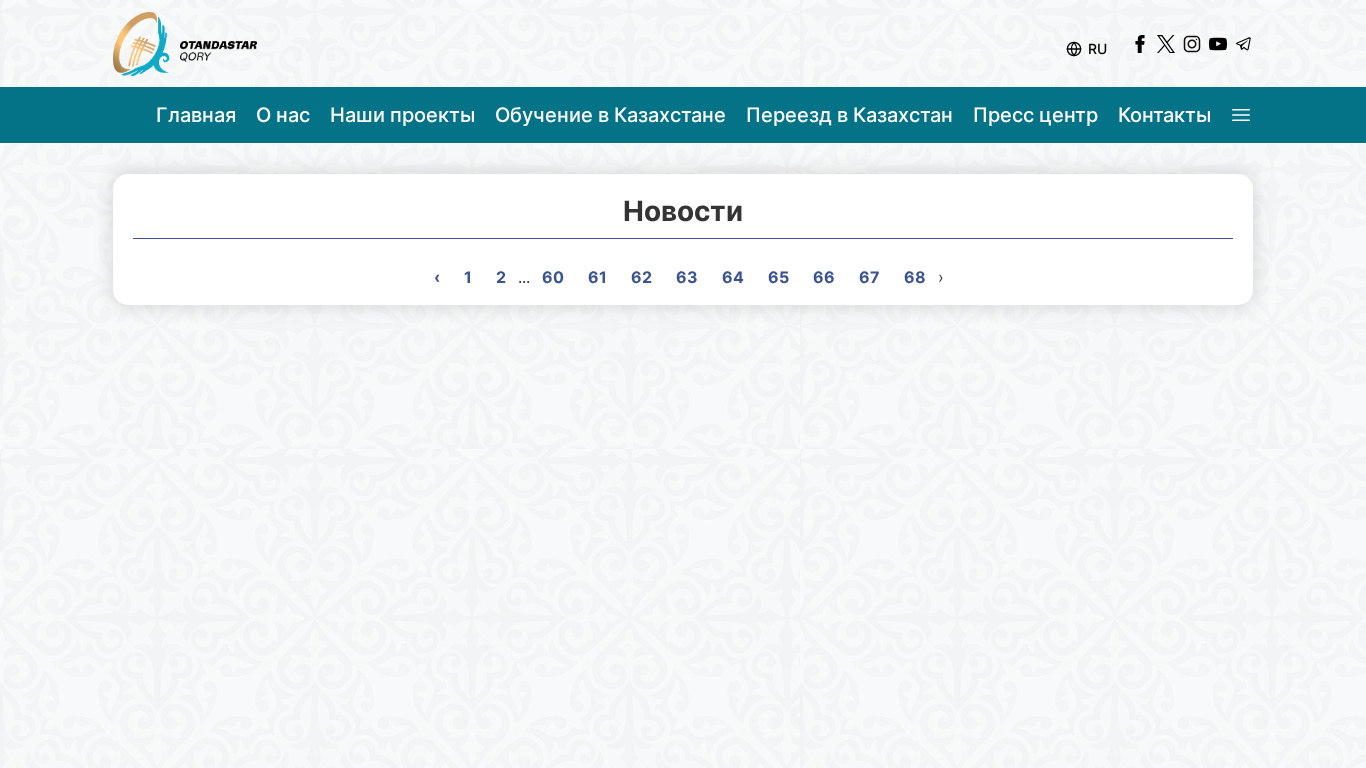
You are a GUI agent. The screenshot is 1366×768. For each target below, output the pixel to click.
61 (597, 277)
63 (687, 277)
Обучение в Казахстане (610, 115)
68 (915, 277)
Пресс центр (1035, 115)
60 (553, 277)
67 (869, 277)
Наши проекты (402, 115)
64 (733, 277)
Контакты (1164, 115)
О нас (283, 115)
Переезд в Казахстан (849, 115)
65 (778, 277)
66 (824, 277)
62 (641, 277)
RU (1097, 48)
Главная (196, 115)
